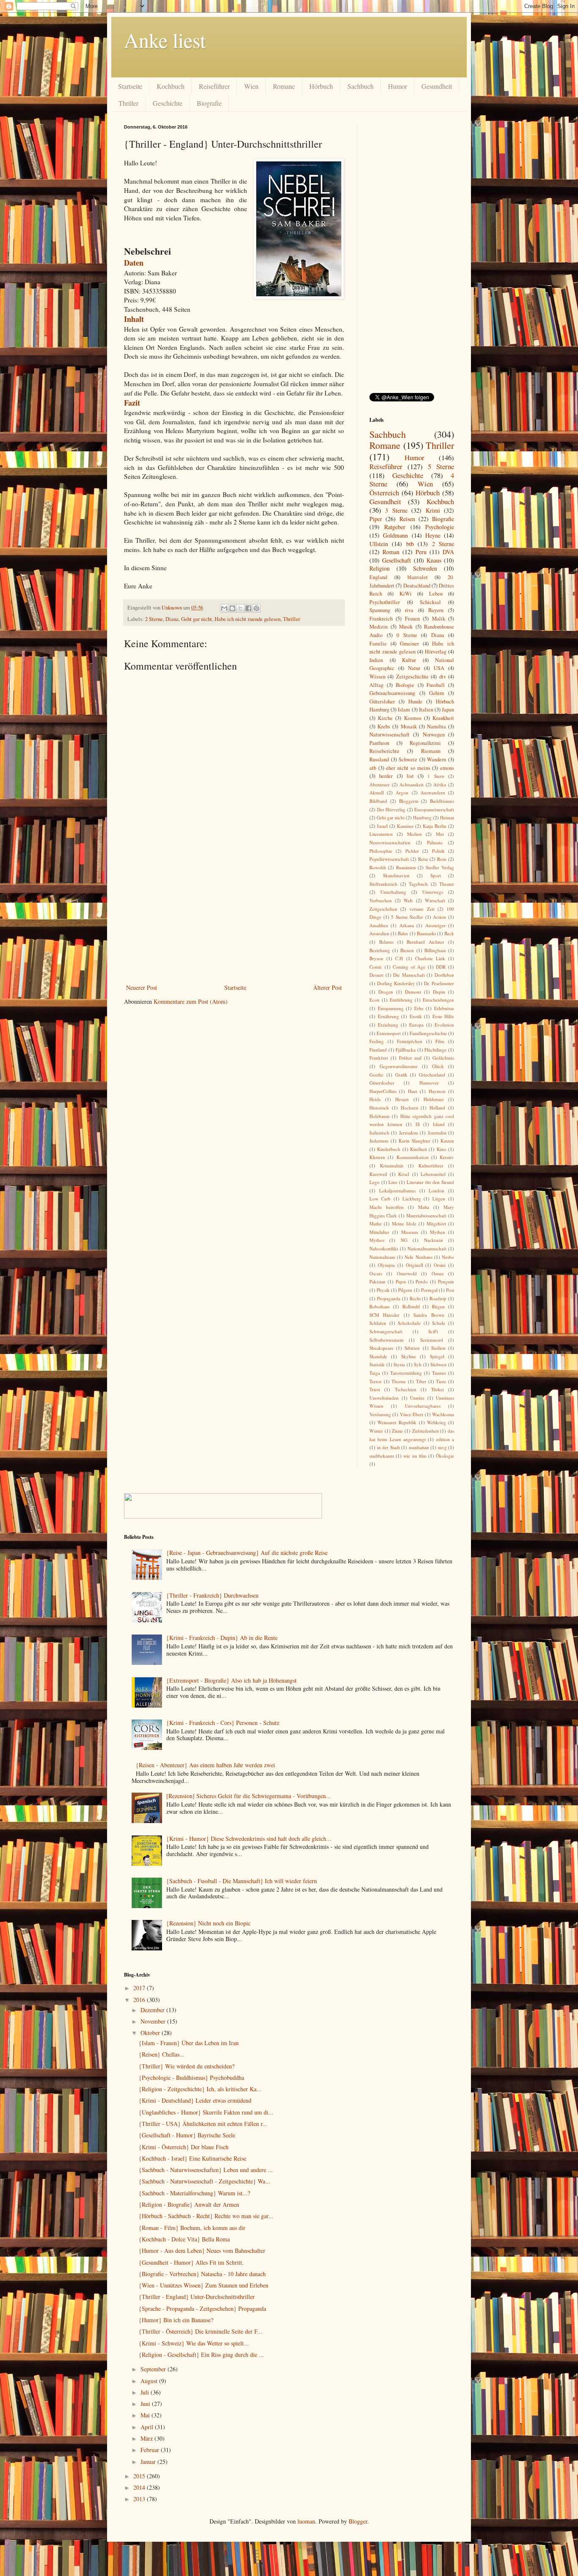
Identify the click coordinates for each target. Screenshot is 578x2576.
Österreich (384, 493)
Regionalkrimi (425, 743)
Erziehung (388, 1025)
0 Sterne (407, 635)
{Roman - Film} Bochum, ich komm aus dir (192, 2228)
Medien (414, 834)
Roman (391, 552)
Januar (149, 2462)
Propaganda (389, 1298)
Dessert (376, 975)
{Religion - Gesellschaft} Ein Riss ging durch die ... (201, 2355)
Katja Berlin (435, 826)
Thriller (128, 103)
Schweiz (408, 759)
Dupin (439, 992)
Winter (376, 1431)
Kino (442, 1149)
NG (404, 1240)
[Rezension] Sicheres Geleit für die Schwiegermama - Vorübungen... (249, 1796)
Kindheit (418, 1149)
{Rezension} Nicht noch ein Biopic (208, 1923)
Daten (134, 263)
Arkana (407, 925)
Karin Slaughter (414, 1141)
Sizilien (438, 1348)
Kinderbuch (389, 1149)
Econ (374, 1000)
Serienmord (432, 1340)
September (154, 2369)
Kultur (409, 660)
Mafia (424, 1207)
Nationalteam (382, 1257)
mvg (442, 1447)
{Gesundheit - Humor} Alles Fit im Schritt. (191, 2262)
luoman (306, 2521)
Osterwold (407, 1273)
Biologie (405, 685)
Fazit (132, 403)
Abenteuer (380, 784)
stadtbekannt (382, 1456)
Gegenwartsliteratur (399, 1066)
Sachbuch (361, 86)
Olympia (386, 1265)
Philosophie (381, 851)
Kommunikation (413, 1157)
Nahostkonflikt (384, 1248)
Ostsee (438, 1273)
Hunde (415, 702)
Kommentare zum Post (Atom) (191, 1001)
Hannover (429, 1083)
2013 (140, 2499)
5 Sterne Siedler (407, 917)
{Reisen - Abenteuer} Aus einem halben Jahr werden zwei (205, 1765)
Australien (379, 933)
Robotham (380, 1306)
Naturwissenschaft (389, 735)
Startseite (130, 86)
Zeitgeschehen (383, 909)
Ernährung (388, 1016)
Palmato (435, 842)
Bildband (378, 801)
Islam (404, 710)
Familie (378, 644)
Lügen (439, 1199)
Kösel (404, 1174)
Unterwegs (433, 892)
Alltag (376, 685)
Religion (380, 568)
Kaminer (405, 826)
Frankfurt (379, 1058)
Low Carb (380, 1199)
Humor (398, 86)
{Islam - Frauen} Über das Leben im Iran (189, 2043)
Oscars (376, 1273)
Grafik (401, 1075)
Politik (438, 851)
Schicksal (430, 602)
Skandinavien (396, 875)
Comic (376, 967)
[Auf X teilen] (240, 608)
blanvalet (418, 577)
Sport (436, 875)
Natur (414, 668)
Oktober (151, 2033)
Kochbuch (171, 86)
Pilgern (405, 1290)
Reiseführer (214, 86)
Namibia (436, 726)
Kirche (385, 718)
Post (450, 1290)
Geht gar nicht (197, 619)
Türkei (438, 1389)
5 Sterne (441, 466)
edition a (445, 1439)
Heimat (447, 817)
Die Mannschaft (409, 975)
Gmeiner (409, 644)
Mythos (377, 1240)
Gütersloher (382, 702)
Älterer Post (328, 987)
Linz (393, 1182)
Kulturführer (431, 1166)
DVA (448, 552)
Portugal (429, 1290)
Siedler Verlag (440, 867)
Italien (426, 710)
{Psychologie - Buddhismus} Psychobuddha (191, 2078)
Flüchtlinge (435, 1050)
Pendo (422, 1281)
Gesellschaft (396, 560)
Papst (401, 1281)
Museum (410, 1232)
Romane (284, 86)
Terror (376, 1381)
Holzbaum (380, 1116)
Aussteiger (435, 925)
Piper (376, 519)
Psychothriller (385, 602)
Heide (375, 1099)
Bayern (436, 610)
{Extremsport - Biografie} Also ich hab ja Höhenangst (231, 1680)
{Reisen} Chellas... (162, 2054)
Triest (375, 1389)
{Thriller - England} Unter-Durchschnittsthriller (197, 2297)
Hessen (402, 1099)
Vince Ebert (411, 1414)
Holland (437, 1108)
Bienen (407, 950)
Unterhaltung (393, 892)
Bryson (376, 958)
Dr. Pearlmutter (439, 983)
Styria (399, 1364)
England (378, 577)
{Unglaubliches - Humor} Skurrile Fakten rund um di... (206, 2112)
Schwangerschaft (386, 1331)
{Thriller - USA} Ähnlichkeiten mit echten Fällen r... (203, 2124)
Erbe (419, 1008)
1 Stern (436, 776)
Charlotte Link (430, 958)
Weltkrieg (436, 1422)
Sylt (418, 1364)
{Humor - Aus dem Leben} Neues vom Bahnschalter (202, 2251)
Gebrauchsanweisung (392, 693)
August (150, 2381)
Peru (421, 552)
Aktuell (377, 792)
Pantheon (379, 743)
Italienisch (379, 1133)
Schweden (425, 568)
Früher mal (410, 1058)
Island (439, 1124)
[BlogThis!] (232, 608)
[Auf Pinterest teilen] (256, 608)
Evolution (444, 1025)
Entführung (401, 1000)
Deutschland (417, 586)
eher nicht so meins (408, 768)
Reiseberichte (384, 751)
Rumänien (406, 867)
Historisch (379, 1108)
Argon (402, 792)
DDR (441, 967)
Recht (415, 1298)
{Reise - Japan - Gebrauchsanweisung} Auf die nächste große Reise (247, 1553)
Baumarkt (426, 933)
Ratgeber (395, 527)
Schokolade (409, 1323)
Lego (374, 1182)
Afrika (440, 784)
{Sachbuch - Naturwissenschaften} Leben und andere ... (206, 2170)
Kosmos (413, 718)
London (436, 1191)
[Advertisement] (234, 919)
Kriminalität (392, 1166)
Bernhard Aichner (425, 942)
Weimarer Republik (397, 1422)
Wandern (436, 759)
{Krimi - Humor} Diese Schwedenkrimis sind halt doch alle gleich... (249, 1839)
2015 (140, 2476)
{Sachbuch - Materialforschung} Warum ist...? (194, 2193)
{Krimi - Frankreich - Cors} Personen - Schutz (223, 1723)
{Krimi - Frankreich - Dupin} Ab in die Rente (222, 1638)
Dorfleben (444, 975)
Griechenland (432, 1075)
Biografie (209, 103)
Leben (436, 594)
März (147, 2438)
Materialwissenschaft (426, 1215)
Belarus (386, 942)
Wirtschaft (435, 900)
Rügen (438, 1306)
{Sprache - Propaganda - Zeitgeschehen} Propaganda (202, 2308)
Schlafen (378, 1323)
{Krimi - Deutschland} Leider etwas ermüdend (195, 2100)
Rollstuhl (411, 1306)
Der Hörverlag (391, 809)
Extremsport (389, 1033)
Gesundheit (437, 86)
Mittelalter (379, 1232)
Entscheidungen (438, 1000)
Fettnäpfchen (410, 1041)
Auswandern (433, 792)
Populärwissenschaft (389, 859)
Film (440, 1041)
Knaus (434, 560)
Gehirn (436, 693)
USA (439, 668)
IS (418, 1124)
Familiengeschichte (428, 1033)
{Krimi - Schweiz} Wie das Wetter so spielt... (194, 2343)
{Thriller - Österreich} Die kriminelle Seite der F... (201, 2331)
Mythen (438, 1232)
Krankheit (443, 718)
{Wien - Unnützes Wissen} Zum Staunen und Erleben (204, 2285)
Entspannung (391, 1008)
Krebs (384, 726)
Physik (383, 1290)
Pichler (412, 851)
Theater (447, 884)
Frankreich (381, 619)
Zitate (397, 1431)
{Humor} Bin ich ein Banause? (176, 2320)
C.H (399, 958)
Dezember (153, 2010)
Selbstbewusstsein (387, 1340)
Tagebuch (418, 884)
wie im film (415, 1456)
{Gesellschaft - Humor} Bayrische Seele (187, 2135)
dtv (443, 677)
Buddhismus (442, 801)
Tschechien (406, 1389)
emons (447, 768)
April (148, 2427)
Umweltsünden (384, 1398)
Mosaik (409, 726)
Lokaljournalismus (397, 1191)
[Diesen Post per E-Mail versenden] (224, 608)
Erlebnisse (444, 1008)
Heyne (433, 535)
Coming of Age (409, 967)
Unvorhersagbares (423, 1406)
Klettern (377, 1157)
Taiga (375, 1373)
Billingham (435, 950)
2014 (140, 2487)
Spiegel (437, 1356)
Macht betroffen (387, 1207)
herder (386, 776)
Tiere (441, 1381)
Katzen (447, 1141)
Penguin (446, 1281)
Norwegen (434, 735)
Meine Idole (404, 1223)
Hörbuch (321, 86)
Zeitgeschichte (412, 677)
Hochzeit (409, 1108)
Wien (251, 86)
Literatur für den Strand (430, 1182)
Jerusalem (409, 1133)
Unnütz (417, 1398)
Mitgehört (436, 1223)
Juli (146, 2392)
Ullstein (379, 544)
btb (410, 544)
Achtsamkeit (411, 784)
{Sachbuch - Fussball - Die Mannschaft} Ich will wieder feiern (242, 1881)
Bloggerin (409, 801)
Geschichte (168, 103)
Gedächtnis (443, 1058)
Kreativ (447, 1157)
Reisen (407, 519)
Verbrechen (381, 900)
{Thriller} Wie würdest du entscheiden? (187, 2066)
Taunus (439, 1373)
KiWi (406, 594)
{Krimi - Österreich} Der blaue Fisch (184, 2147)
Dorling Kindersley (396, 983)
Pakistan (377, 1281)
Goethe (376, 1075)
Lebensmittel (433, 1174)
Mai (146, 2415)
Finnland (378, 1050)
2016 (140, 2000)
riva (409, 610)
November (154, 2021)
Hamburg (422, 817)
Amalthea (379, 925)
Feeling (377, 1041)
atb (373, 768)
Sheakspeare (381, 1348)
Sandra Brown (429, 1315)
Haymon (437, 1091)
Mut (440, 834)
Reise (423, 859)
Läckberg (412, 1199)
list (410, 776)
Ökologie (445, 1456)
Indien (376, 660)
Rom (442, 859)
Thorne (399, 1381)
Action (439, 917)
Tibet (421, 1381)
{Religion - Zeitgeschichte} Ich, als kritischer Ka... (200, 2089)
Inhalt (134, 319)
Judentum (379, 1141)
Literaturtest (381, 834)
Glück (438, 1066)
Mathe (376, 1223)
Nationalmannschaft (427, 1248)
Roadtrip (438, 1298)
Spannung (380, 610)
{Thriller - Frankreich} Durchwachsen (212, 1595)
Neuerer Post (142, 987)
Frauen (412, 619)
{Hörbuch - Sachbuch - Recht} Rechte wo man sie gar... (206, 2216)
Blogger (358, 2521)
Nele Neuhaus (418, 1257)
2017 (140, 1988)
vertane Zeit (422, 909)
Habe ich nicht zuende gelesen (248, 619)
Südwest (438, 1364)
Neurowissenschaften (390, 842)
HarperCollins (383, 1091)
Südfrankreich (383, 884)
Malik (439, 619)
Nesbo (448, 1257)
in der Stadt (388, 1447)
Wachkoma (443, 1414)
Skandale (378, 1356)
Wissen (377, 677)
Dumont (413, 992)
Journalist (437, 1133)
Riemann (431, 751)
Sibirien (412, 1348)
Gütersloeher (382, 1083)
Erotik (416, 1016)
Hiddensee (434, 1099)
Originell (414, 1265)
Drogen (386, 992)
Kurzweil (378, 1174)
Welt (408, 900)
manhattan (419, 1447)
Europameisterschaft (434, 809)
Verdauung (380, 1414)
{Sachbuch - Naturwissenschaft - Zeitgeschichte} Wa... (205, 2181)
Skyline (409, 1356)
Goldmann (395, 535)
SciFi (433, 1331)
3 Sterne (396, 510)
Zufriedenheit (425, 1431)
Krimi (433, 510)
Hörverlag (436, 652)
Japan (448, 710)
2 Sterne (154, 619)
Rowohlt (378, 867)
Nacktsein (433, 1240)
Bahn (403, 933)
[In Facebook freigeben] (248, 608)
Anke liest (165, 40)
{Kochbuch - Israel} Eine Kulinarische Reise (193, 2158)
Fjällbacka (406, 1050)
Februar (151, 2450)
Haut (413, 1091)
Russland (379, 759)
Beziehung (380, 950)
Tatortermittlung (406, 1373)
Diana (172, 619)
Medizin (378, 627)
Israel (382, 826)
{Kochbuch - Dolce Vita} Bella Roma (184, 2239)
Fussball (436, 685)
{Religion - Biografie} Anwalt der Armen (189, 2204)
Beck (449, 933)
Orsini (440, 1265)
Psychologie (440, 527)
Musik (406, 627)
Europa (416, 1025)
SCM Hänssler (384, 1315)
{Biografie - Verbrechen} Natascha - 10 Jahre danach (202, 2274)
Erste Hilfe (443, 1016)
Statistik (377, 1364)
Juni (146, 2404)
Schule (439, 1323)
